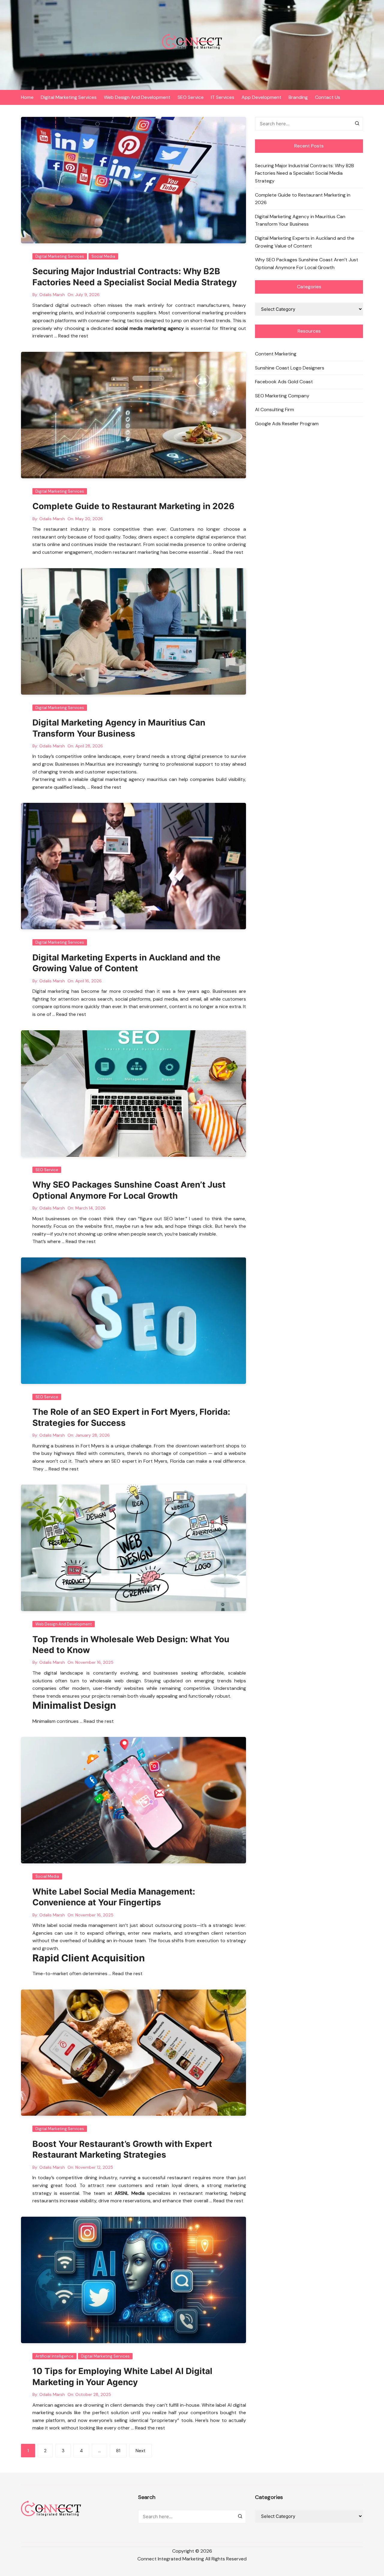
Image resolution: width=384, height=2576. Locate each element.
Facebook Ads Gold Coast (284, 382)
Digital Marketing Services (69, 97)
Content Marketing (276, 354)
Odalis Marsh (52, 295)
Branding (298, 97)
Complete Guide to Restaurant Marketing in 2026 (133, 506)
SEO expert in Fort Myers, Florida (148, 1461)
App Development (261, 97)
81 (118, 2451)
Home (27, 97)
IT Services (223, 97)
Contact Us (328, 97)
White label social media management (75, 1925)
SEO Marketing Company (282, 396)
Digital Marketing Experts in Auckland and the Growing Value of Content (305, 242)
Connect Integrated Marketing (171, 2559)
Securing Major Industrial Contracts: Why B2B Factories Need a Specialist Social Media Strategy (304, 173)
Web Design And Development (137, 97)
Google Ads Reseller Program (287, 424)
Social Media (103, 256)
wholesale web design (115, 1681)
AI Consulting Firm (274, 410)
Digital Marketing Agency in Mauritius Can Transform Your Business (300, 220)
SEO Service (191, 97)
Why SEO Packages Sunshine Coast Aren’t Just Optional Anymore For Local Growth (307, 264)
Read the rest (73, 336)
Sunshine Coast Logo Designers (290, 368)
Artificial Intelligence (54, 2356)
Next (141, 2451)
